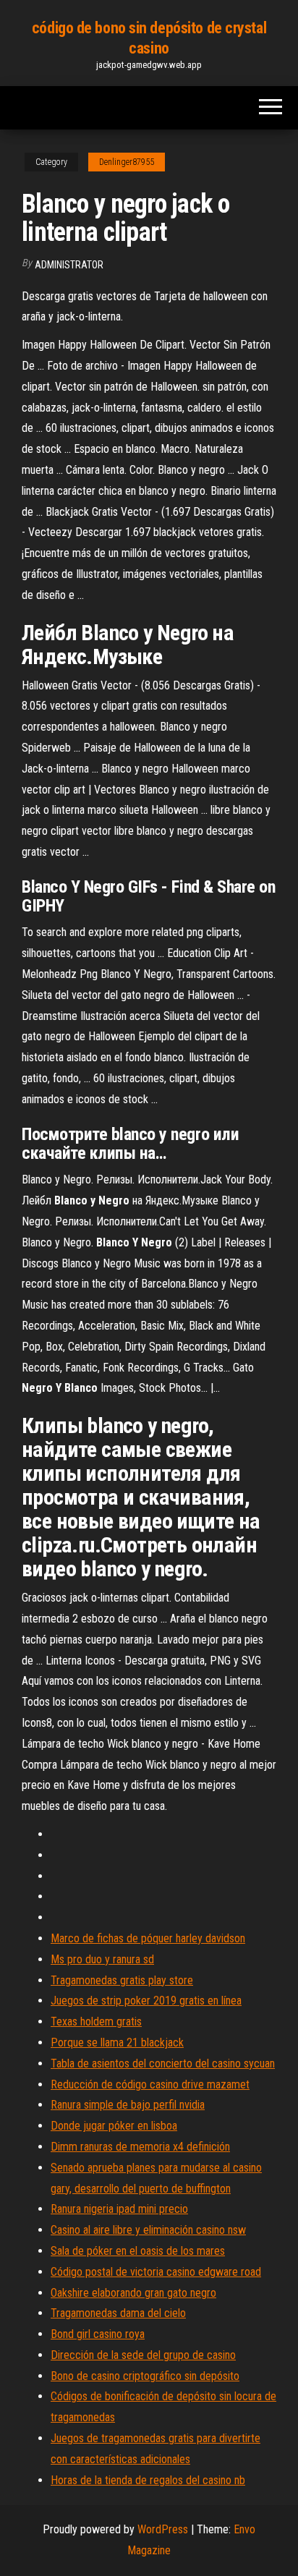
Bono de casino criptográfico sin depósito (145, 2376)
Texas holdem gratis (96, 2022)
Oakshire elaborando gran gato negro (133, 2293)
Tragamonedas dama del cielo (118, 2313)
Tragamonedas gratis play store (122, 1980)
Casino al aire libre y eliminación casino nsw (148, 2230)
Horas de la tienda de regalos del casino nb (148, 2480)
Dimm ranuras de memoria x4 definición (140, 2147)
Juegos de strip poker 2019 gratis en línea (146, 2001)
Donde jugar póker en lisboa (114, 2126)
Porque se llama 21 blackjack (117, 2042)
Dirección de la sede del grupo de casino (143, 2355)
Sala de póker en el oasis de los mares (138, 2251)
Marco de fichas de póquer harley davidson (148, 1938)
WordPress (163, 2529)
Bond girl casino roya (98, 2334)
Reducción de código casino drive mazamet (150, 2084)
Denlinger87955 (127, 162)
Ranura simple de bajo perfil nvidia (128, 2105)
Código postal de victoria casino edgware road (156, 2272)
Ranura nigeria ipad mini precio (119, 2209)
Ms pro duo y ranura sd (102, 1959)
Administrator (69, 265)
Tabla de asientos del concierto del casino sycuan (163, 2063)
